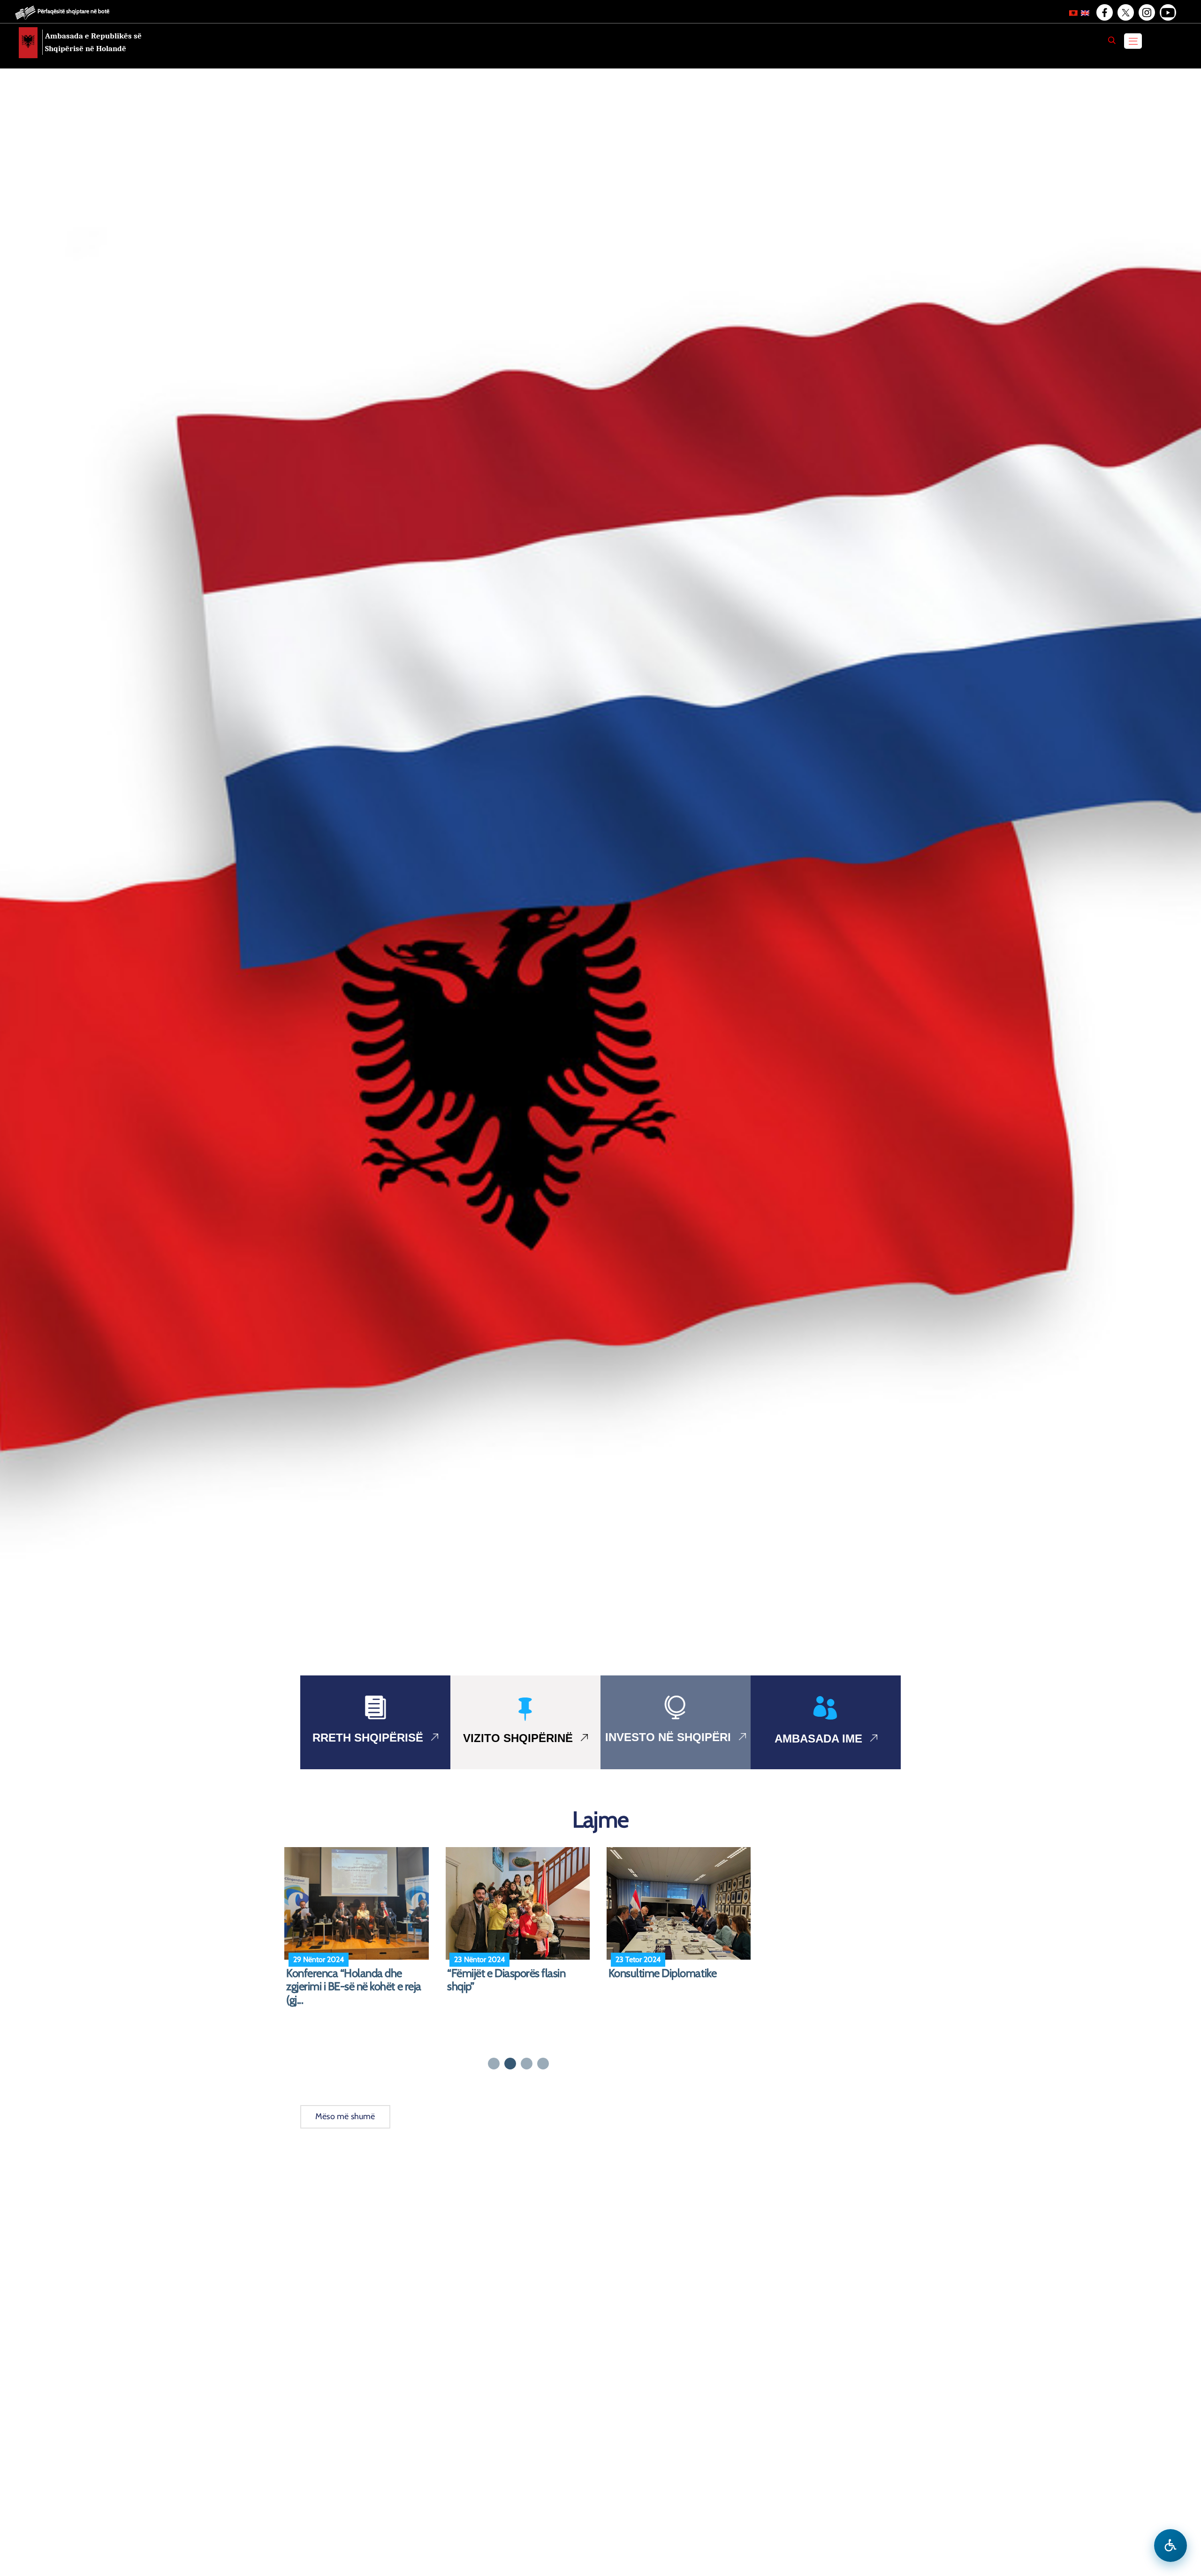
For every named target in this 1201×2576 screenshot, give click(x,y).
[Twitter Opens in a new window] (1125, 13)
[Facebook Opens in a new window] (1104, 13)
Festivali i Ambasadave (498, 1973)
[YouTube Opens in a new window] (1167, 13)
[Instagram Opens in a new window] (1146, 13)
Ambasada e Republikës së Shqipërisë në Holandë (93, 42)
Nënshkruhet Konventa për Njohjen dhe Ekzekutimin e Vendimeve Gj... (346, 1987)
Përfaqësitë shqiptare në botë (73, 11)
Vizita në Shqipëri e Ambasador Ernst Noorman (679, 1980)
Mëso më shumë (345, 2116)
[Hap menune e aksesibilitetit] (1171, 2546)
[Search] (1112, 40)
